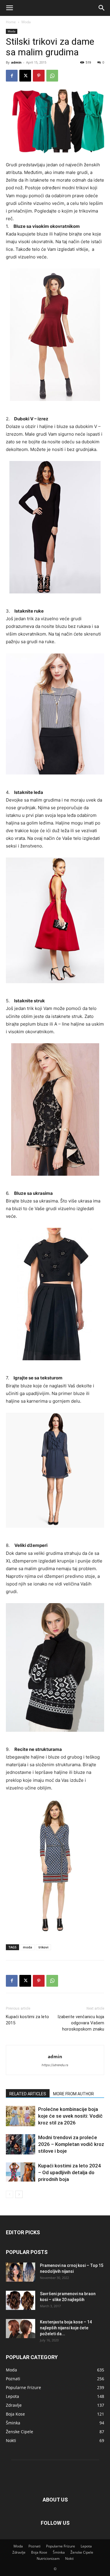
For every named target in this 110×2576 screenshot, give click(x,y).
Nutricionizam (48, 2558)
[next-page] (19, 2194)
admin (16, 62)
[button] (9, 8)
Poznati (34, 2546)
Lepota (86, 2546)
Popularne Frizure (61, 2546)
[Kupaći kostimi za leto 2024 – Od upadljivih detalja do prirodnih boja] (21, 2172)
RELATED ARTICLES (28, 2094)
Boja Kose (39, 2552)
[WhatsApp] (52, 76)
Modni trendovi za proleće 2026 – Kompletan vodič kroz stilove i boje (71, 2144)
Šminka (59, 2552)
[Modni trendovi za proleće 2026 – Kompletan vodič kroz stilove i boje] (21, 2144)
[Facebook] (12, 76)
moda (27, 1947)
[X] (25, 76)
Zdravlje (19, 2552)
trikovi (43, 1947)
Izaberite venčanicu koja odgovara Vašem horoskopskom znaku (81, 2023)
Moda (26, 22)
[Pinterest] (39, 76)
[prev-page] (10, 2194)
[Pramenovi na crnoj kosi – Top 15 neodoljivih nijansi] (21, 2272)
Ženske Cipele (82, 2552)
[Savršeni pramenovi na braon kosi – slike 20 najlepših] (21, 2300)
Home (11, 22)
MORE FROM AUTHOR (73, 2094)
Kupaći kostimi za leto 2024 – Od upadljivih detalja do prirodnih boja (70, 2172)
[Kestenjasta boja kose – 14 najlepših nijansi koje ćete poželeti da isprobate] (21, 2329)
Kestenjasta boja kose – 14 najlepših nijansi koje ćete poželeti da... (66, 2328)
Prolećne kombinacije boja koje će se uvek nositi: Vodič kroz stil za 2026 (70, 2116)
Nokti (69, 2558)
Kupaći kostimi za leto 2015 (27, 2020)
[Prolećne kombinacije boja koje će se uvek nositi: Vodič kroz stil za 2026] (21, 2116)
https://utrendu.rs (55, 2065)
